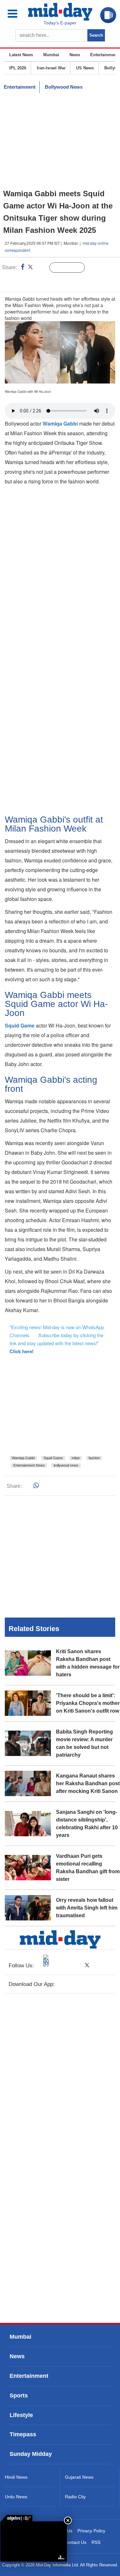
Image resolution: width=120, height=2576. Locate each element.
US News (85, 68)
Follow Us (72, 268)
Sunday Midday (31, 2454)
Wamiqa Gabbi (23, 1458)
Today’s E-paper (60, 23)
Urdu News (16, 2497)
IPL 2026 (18, 68)
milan (76, 1458)
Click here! (22, 1351)
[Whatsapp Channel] (50, 281)
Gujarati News (79, 2477)
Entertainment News (29, 1465)
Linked (41, 268)
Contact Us (75, 2542)
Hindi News (16, 2477)
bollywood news (66, 1465)
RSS (96, 2542)
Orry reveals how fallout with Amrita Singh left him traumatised (87, 1908)
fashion (94, 1458)
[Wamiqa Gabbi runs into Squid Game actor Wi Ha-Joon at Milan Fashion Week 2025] (34, 2541)
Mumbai (51, 55)
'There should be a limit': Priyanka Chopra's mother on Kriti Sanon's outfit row (88, 1703)
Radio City (75, 2497)
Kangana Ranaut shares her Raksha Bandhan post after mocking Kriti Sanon (88, 1783)
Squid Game (53, 1458)
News (75, 55)
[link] (16, 2518)
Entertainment (104, 55)
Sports (19, 2395)
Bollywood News (64, 87)
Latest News (21, 55)
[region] (60, 141)
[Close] (68, 2520)
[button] (17, 14)
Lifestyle (21, 2415)
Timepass (23, 2434)
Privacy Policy (91, 2531)
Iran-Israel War (51, 68)
